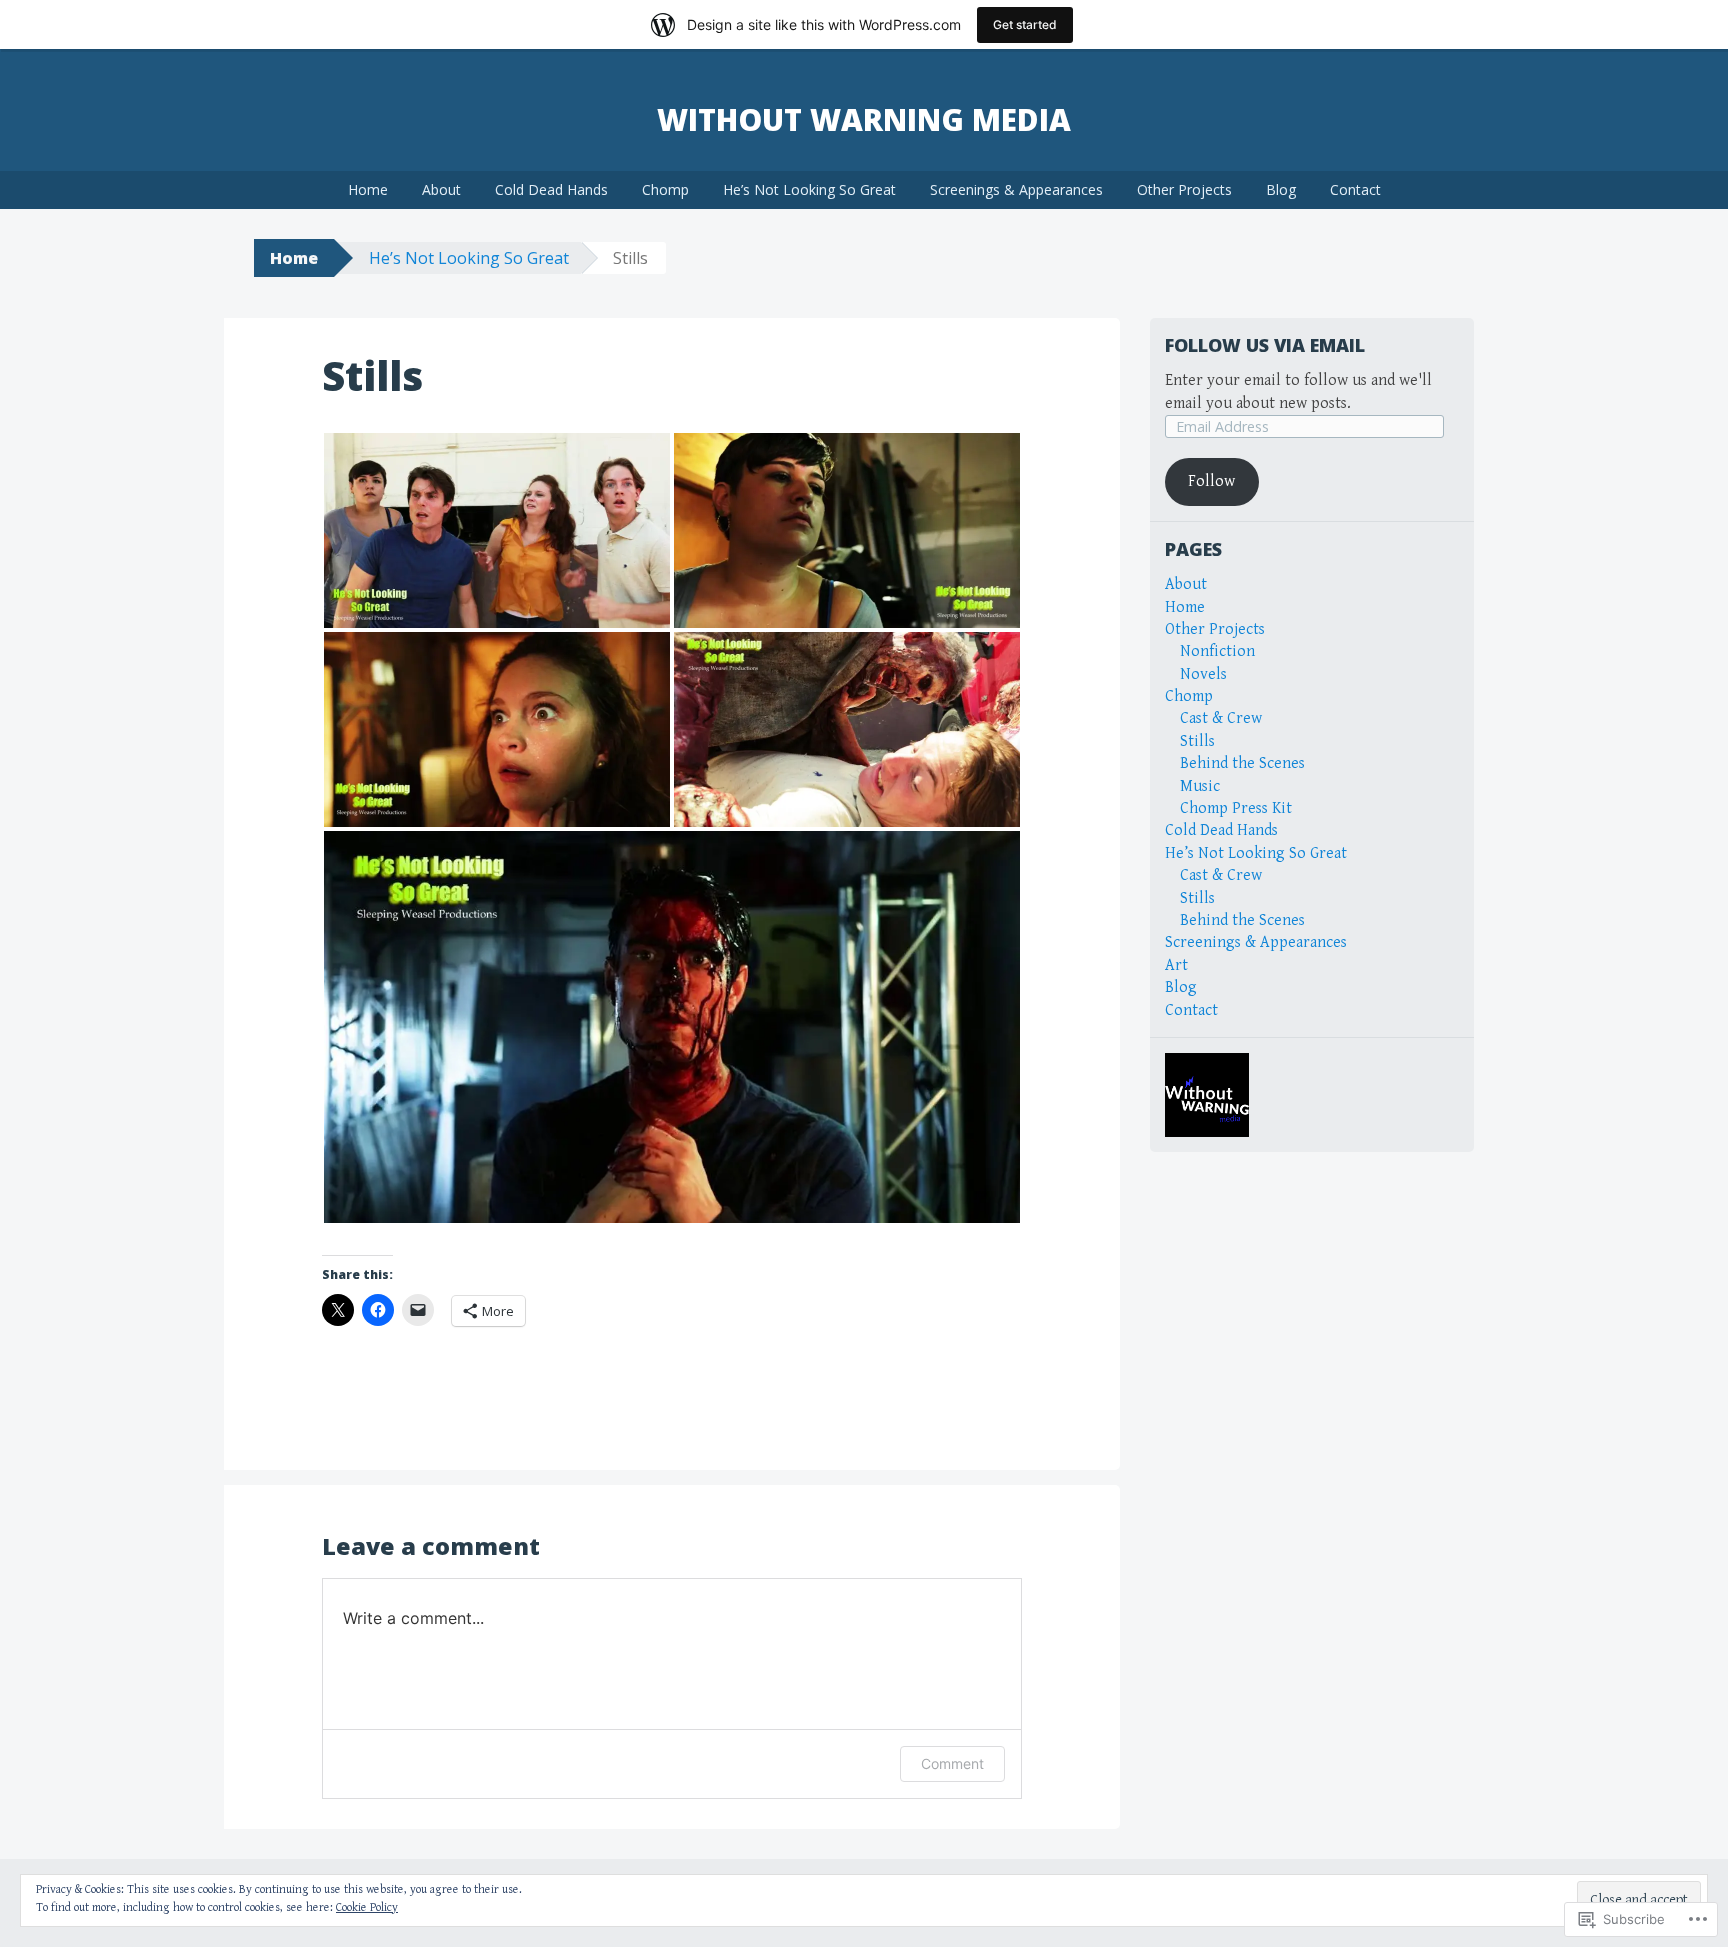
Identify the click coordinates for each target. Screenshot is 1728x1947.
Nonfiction (1217, 651)
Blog (1281, 189)
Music (1200, 786)
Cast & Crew (1221, 718)
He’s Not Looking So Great (809, 189)
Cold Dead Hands (551, 189)
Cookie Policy (367, 1907)
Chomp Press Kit (1236, 808)
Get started (1025, 24)
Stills (1197, 741)
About (441, 189)
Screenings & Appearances (1016, 189)
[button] (497, 530)
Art (1176, 965)
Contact (1355, 189)
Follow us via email (1265, 345)
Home (368, 189)
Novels (1203, 674)
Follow (1211, 481)
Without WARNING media (864, 119)
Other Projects (1184, 189)
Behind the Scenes (1242, 763)
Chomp (665, 189)
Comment (952, 1763)
